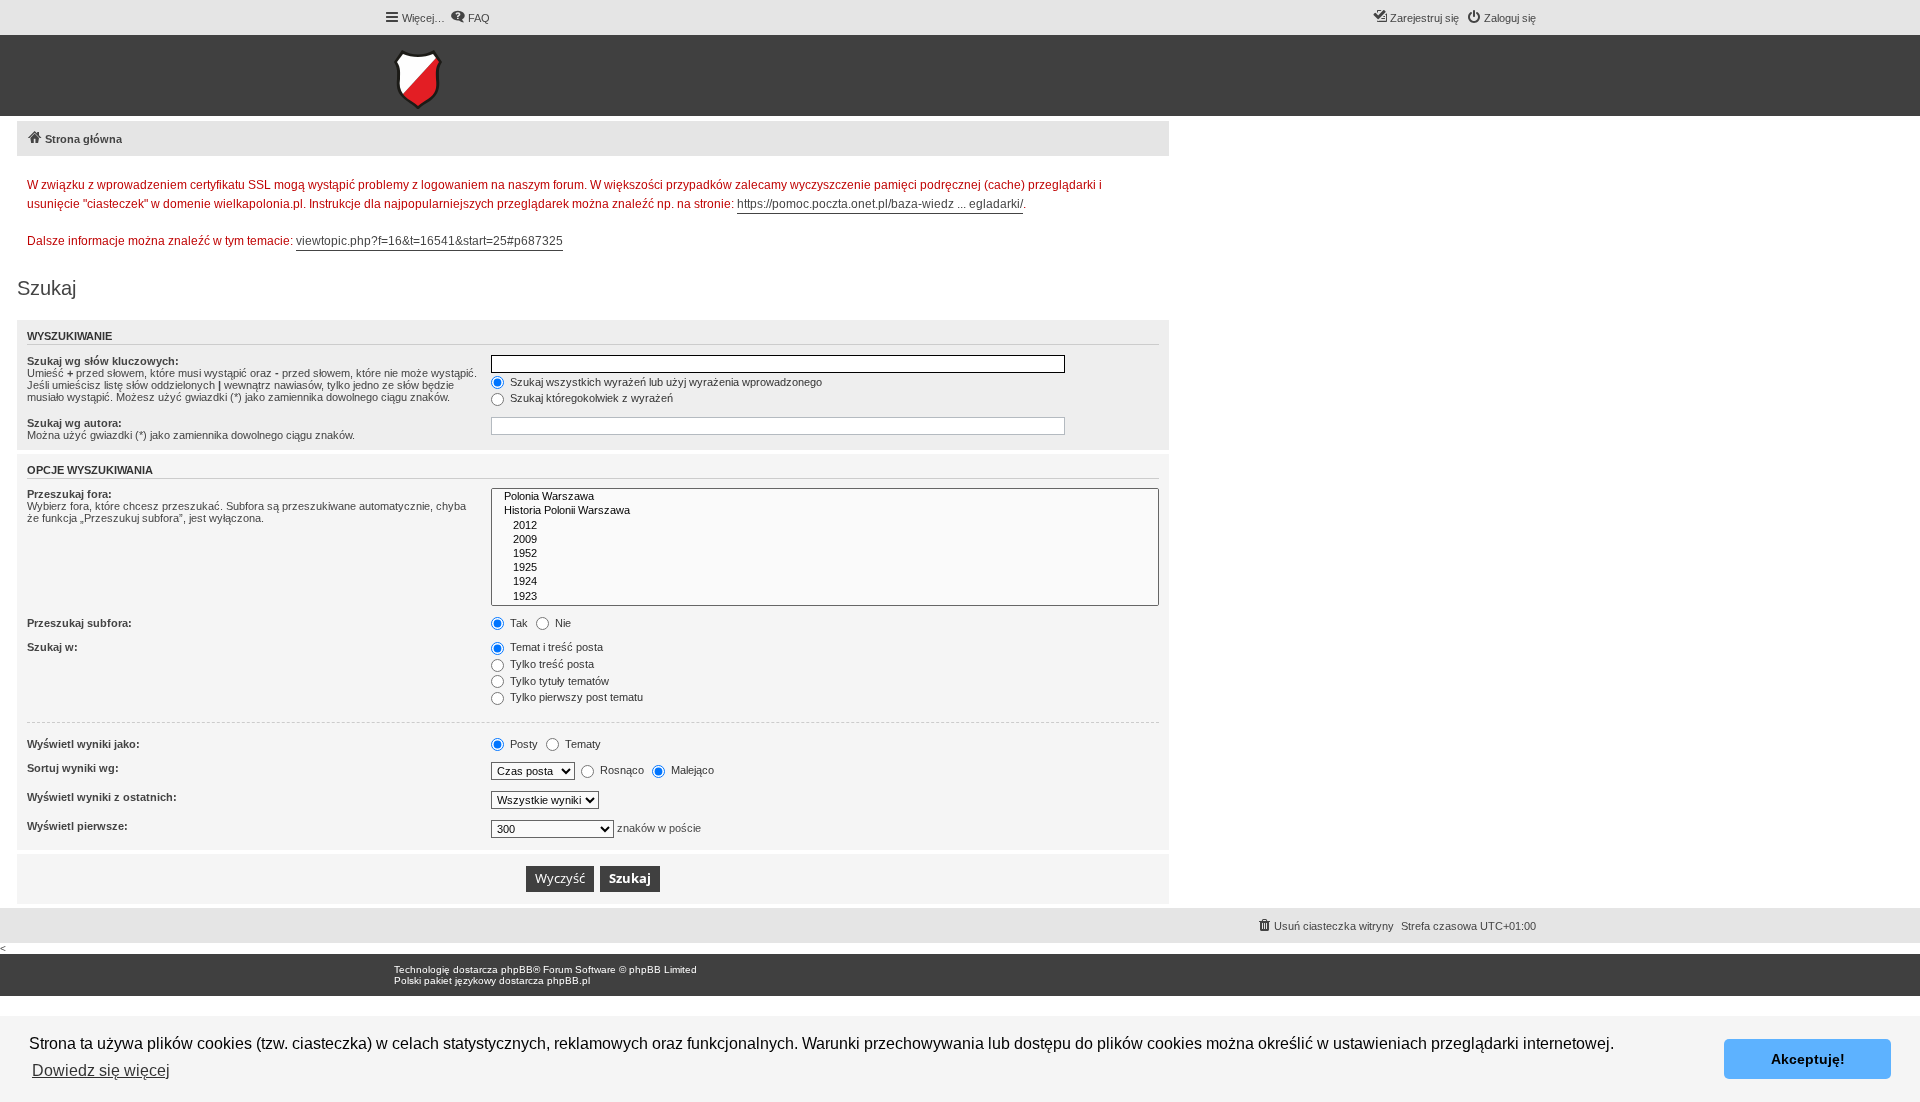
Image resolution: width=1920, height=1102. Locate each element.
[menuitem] (470, 18)
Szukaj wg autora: (74, 423)
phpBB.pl (568, 980)
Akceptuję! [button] (1808, 1059)
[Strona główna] (479, 75)
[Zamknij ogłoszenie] (1153, 182)
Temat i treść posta (555, 647)
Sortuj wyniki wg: (73, 768)
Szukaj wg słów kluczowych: (103, 361)
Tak (517, 623)
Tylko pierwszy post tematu (575, 697)
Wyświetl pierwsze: (77, 826)
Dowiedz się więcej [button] (101, 1070)
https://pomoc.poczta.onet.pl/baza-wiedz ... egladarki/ (880, 204)
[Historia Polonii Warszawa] (825, 511)
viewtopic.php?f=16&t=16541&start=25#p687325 (429, 241)
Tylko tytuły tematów (558, 681)
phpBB (517, 969)
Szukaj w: (52, 647)
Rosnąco (620, 770)
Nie (561, 623)
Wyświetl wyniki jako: (83, 744)
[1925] (825, 568)
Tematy (581, 744)
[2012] (825, 526)
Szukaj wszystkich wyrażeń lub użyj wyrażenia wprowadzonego (664, 382)
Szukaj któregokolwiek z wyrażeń (590, 398)
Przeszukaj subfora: (79, 623)
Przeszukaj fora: (69, 494)
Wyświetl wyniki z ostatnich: (102, 797)
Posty (522, 744)
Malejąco (691, 770)
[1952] (825, 554)
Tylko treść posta (550, 664)
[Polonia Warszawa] (825, 497)
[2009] (825, 540)
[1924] (825, 582)
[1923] (825, 597)
